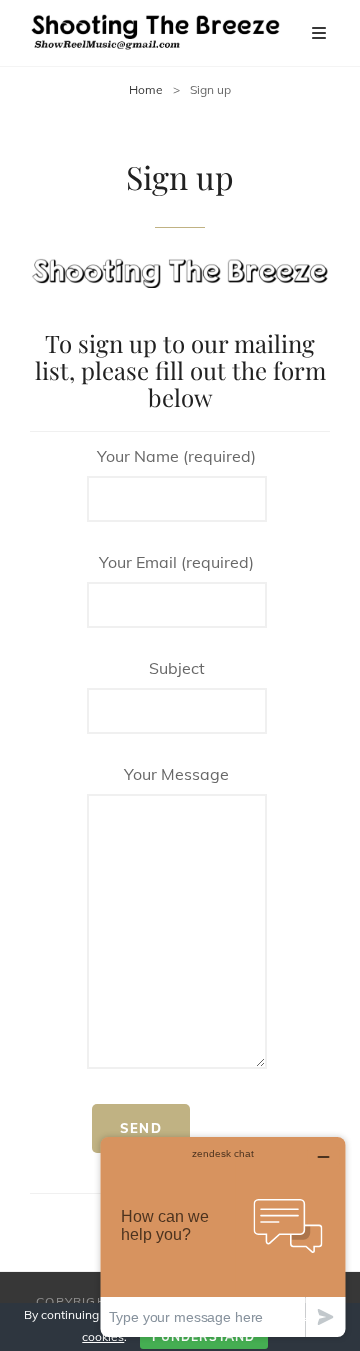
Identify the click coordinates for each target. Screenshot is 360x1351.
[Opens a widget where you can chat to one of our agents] (223, 1236)
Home (146, 89)
